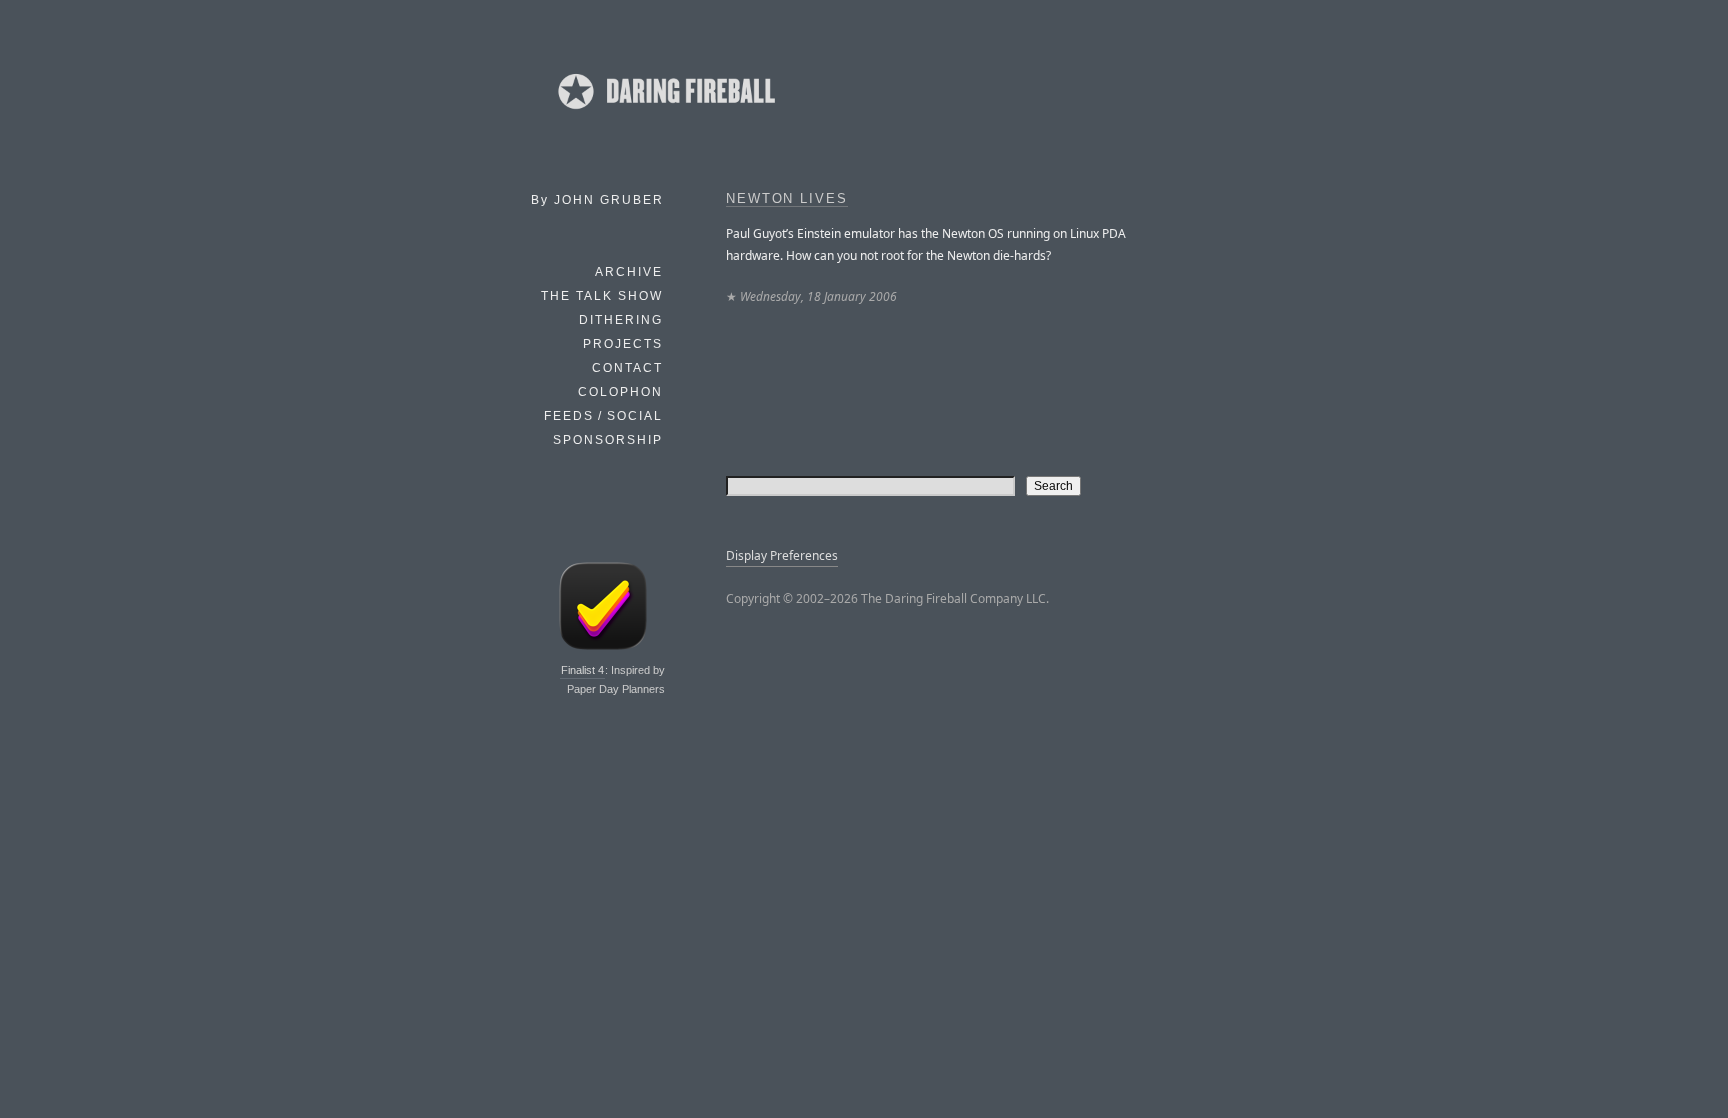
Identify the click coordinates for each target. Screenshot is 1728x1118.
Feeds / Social (603, 416)
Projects (623, 344)
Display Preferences (782, 555)
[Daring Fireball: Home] (665, 115)
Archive (629, 272)
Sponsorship (608, 440)
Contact (627, 368)
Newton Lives (787, 199)
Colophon (620, 392)
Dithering (621, 320)
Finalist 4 (582, 670)
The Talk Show (602, 296)
